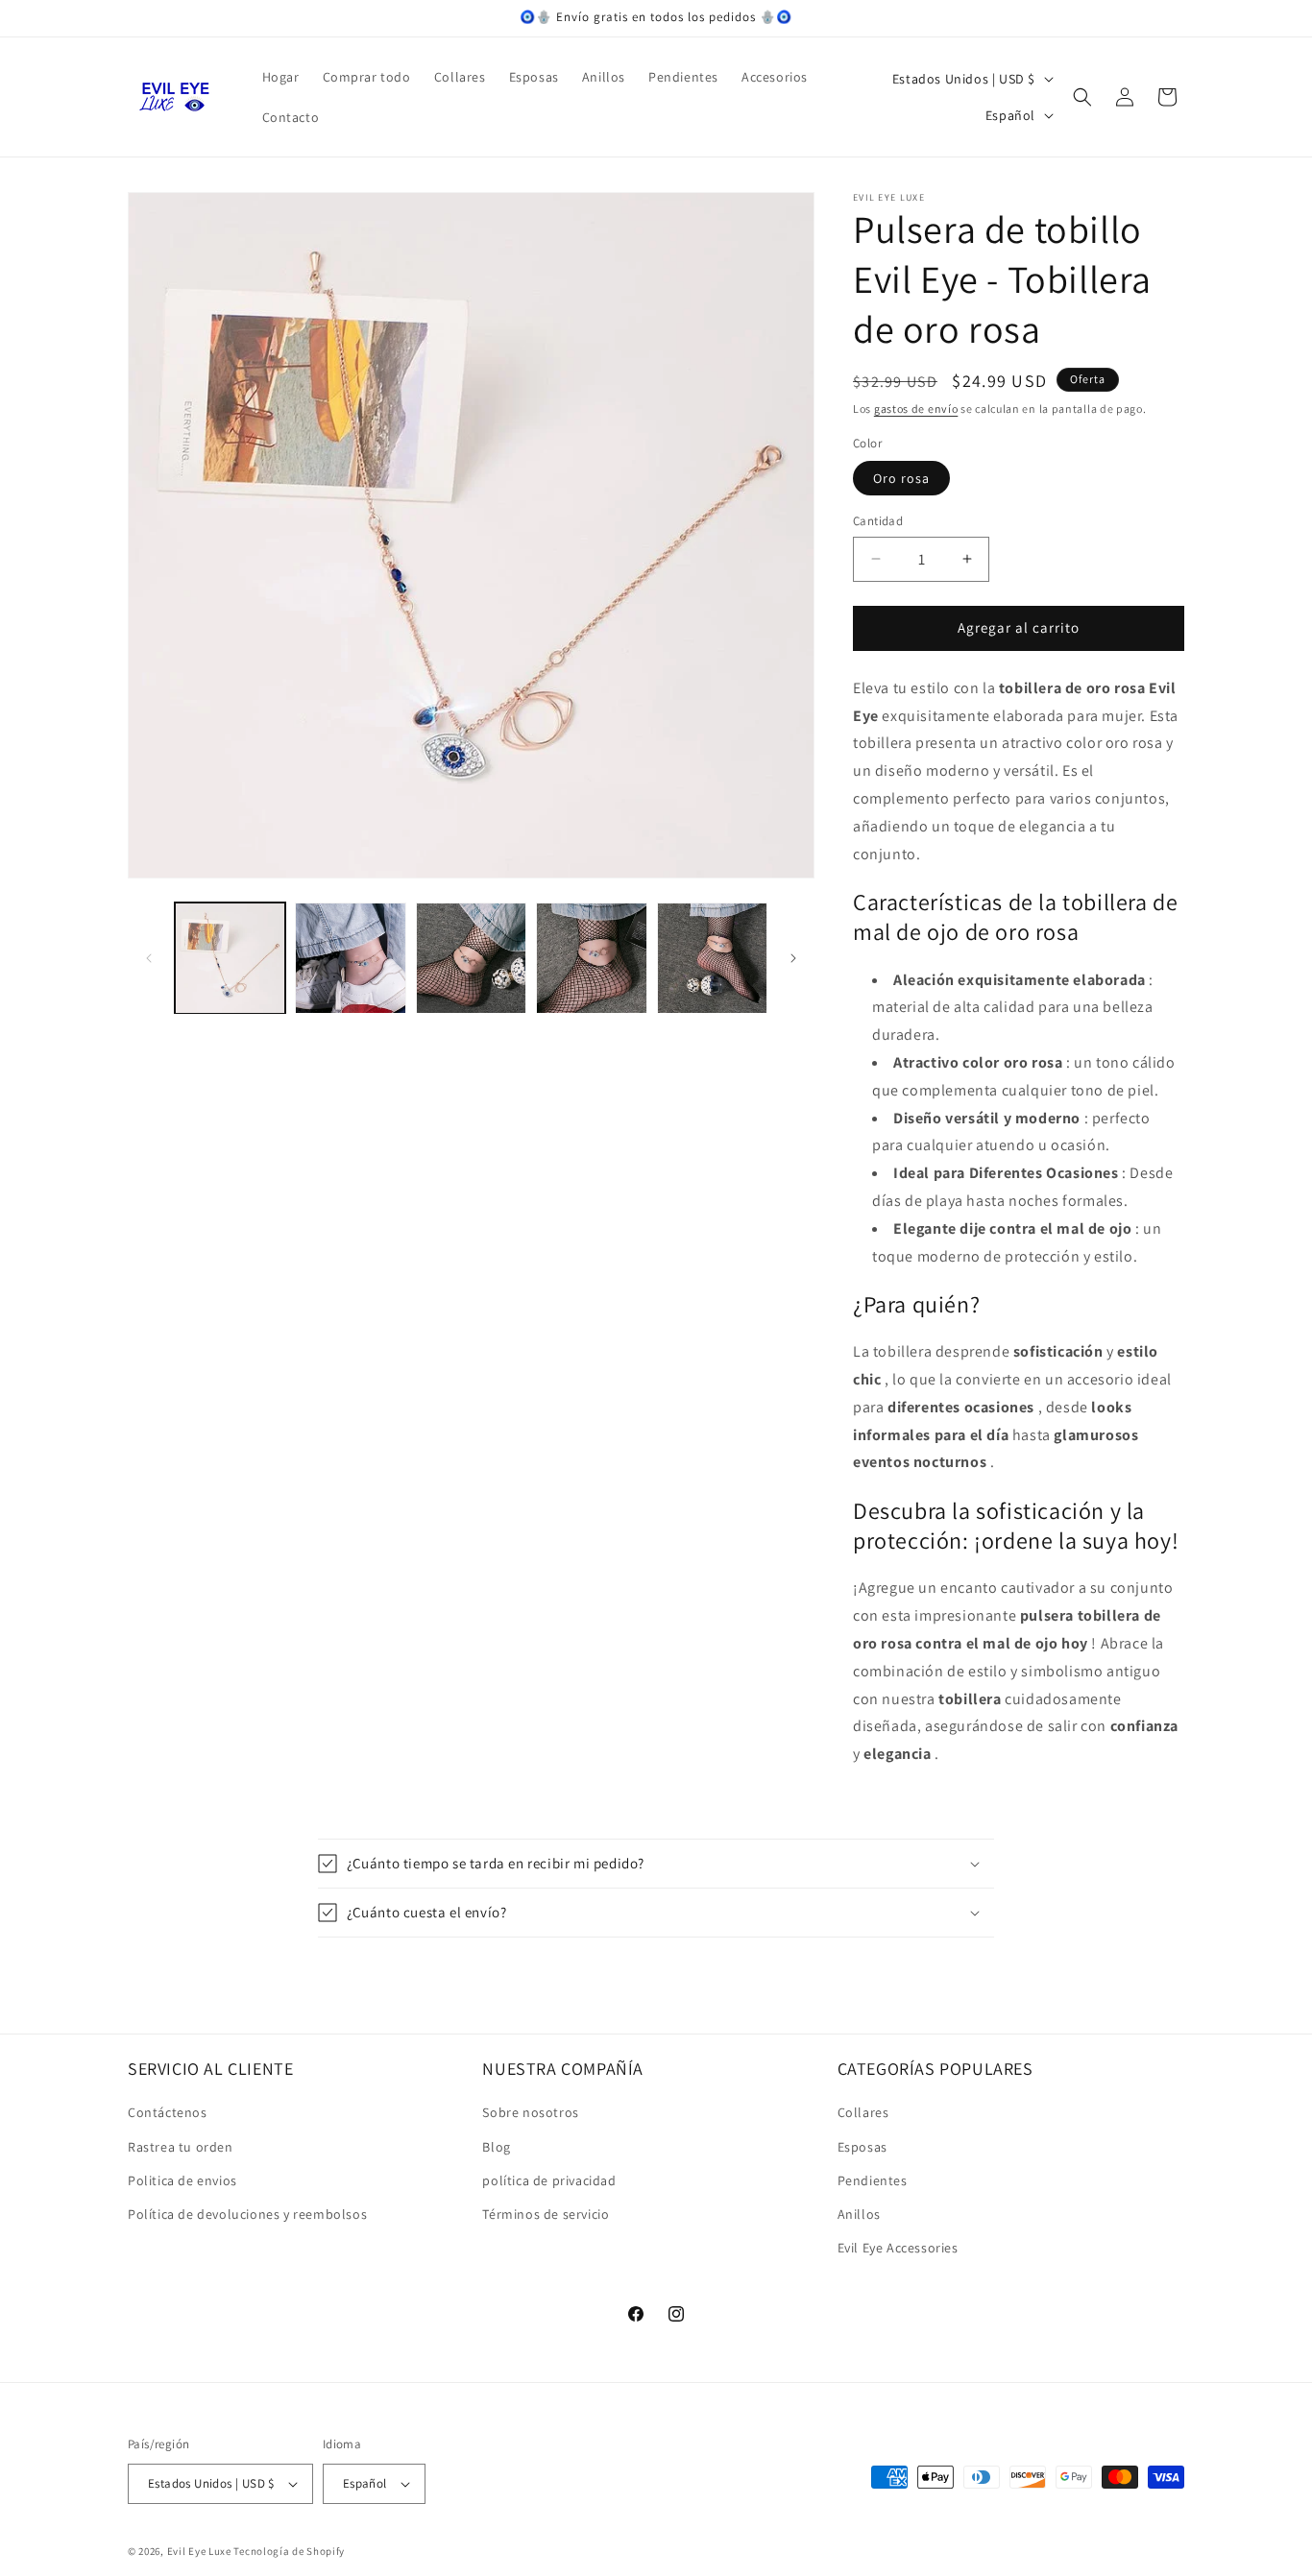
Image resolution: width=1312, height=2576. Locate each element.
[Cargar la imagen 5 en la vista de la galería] (712, 958)
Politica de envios (182, 2180)
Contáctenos (168, 2112)
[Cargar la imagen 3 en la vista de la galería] (471, 958)
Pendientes (873, 2180)
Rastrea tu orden (181, 2147)
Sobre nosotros (530, 2112)
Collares (863, 2112)
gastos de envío (916, 409)
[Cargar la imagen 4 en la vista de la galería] (591, 958)
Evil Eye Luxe (199, 2551)
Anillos (859, 2214)
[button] (1082, 97)
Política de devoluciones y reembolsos (247, 2214)
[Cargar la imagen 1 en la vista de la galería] (230, 958)
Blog (496, 2147)
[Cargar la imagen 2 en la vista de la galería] (350, 958)
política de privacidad (549, 2180)
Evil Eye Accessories (898, 2248)
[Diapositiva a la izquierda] (149, 958)
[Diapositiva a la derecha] (793, 958)
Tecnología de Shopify (289, 2551)
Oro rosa (901, 478)
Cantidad (878, 521)
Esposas (863, 2147)
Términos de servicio (546, 2214)
